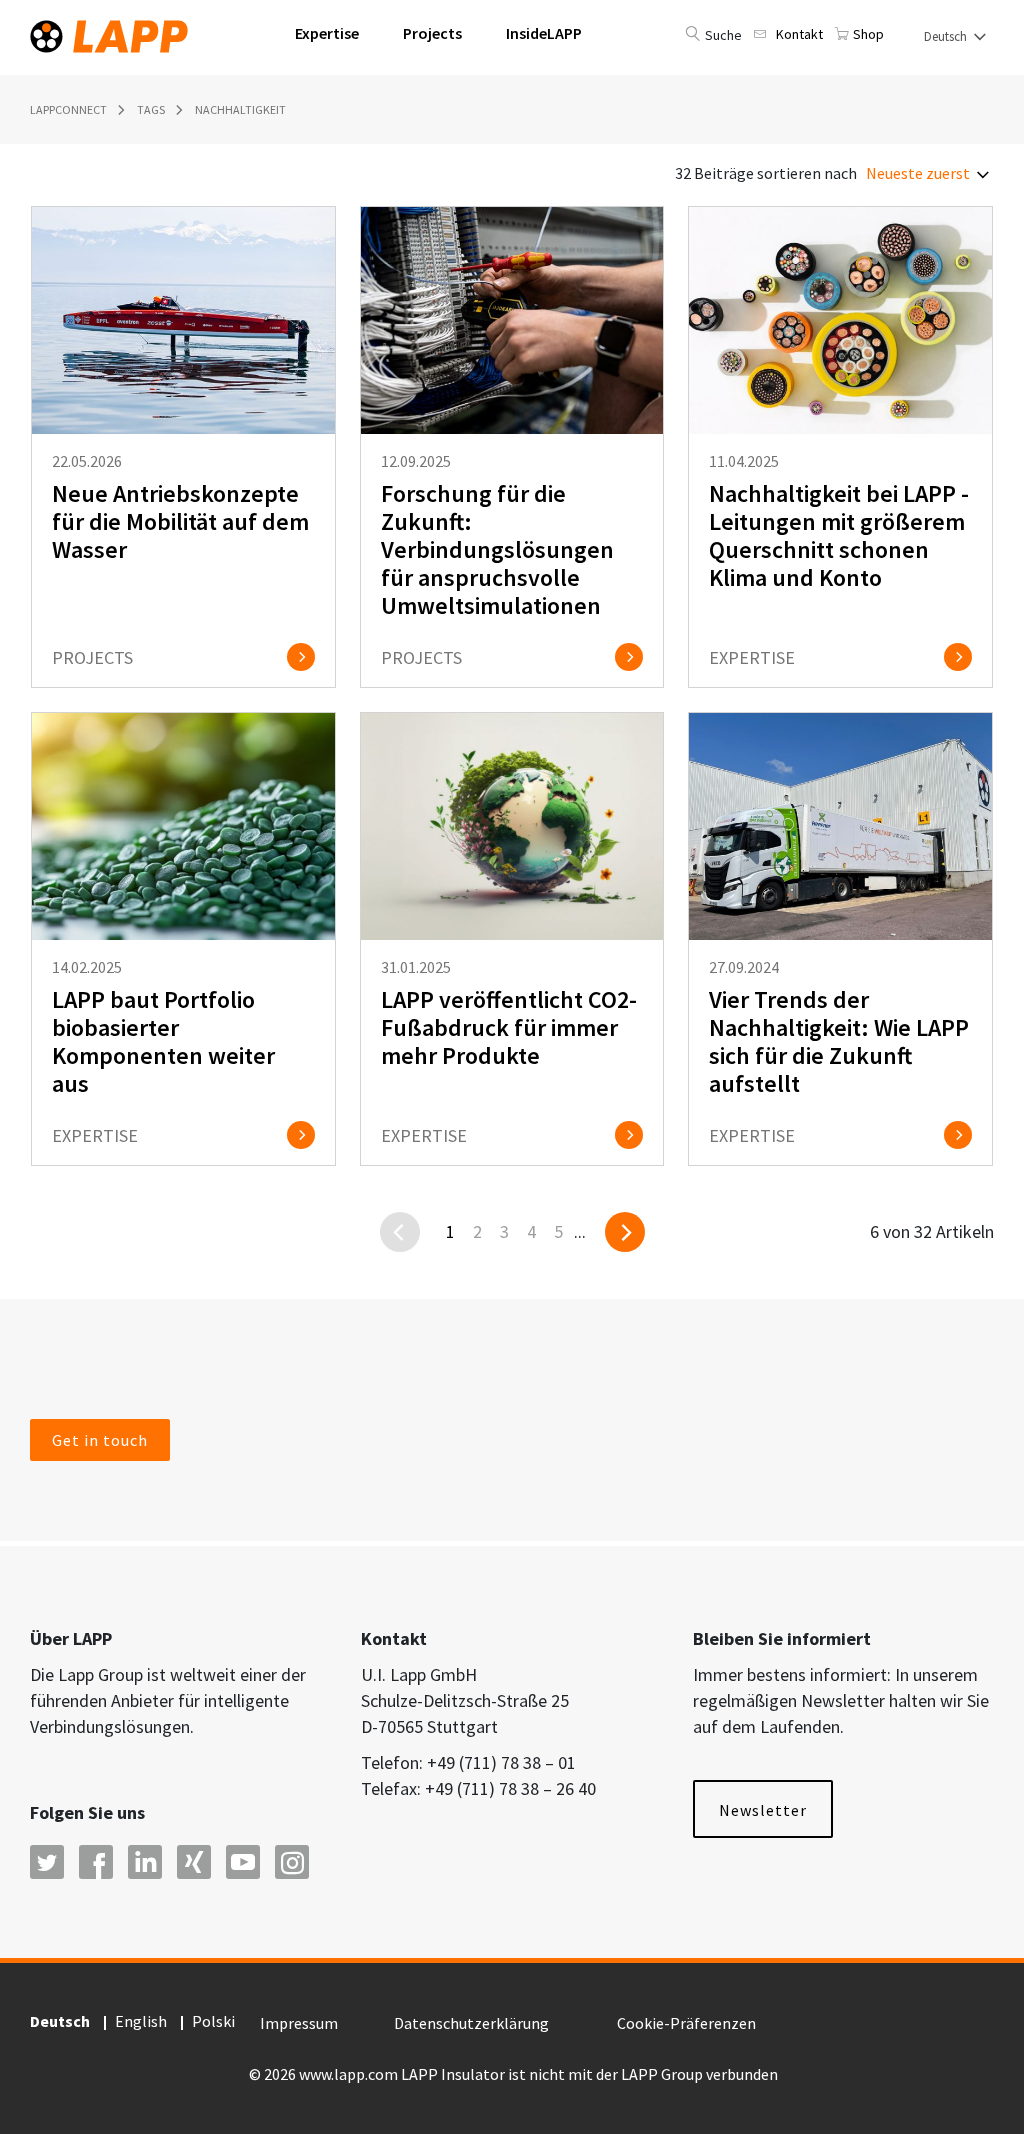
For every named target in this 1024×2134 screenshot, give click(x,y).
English (141, 2021)
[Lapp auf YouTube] (243, 1862)
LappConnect (68, 109)
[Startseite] (109, 32)
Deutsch (947, 36)
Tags (151, 109)
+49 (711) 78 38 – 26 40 (510, 1788)
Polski (213, 2021)
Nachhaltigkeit (240, 109)
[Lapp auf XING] (194, 1862)
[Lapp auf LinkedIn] (145, 1862)
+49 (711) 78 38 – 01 (501, 1762)
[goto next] (625, 1231)
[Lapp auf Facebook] (96, 1862)
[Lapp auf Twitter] (47, 1862)
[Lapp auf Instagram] (292, 1862)
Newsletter (763, 1810)
